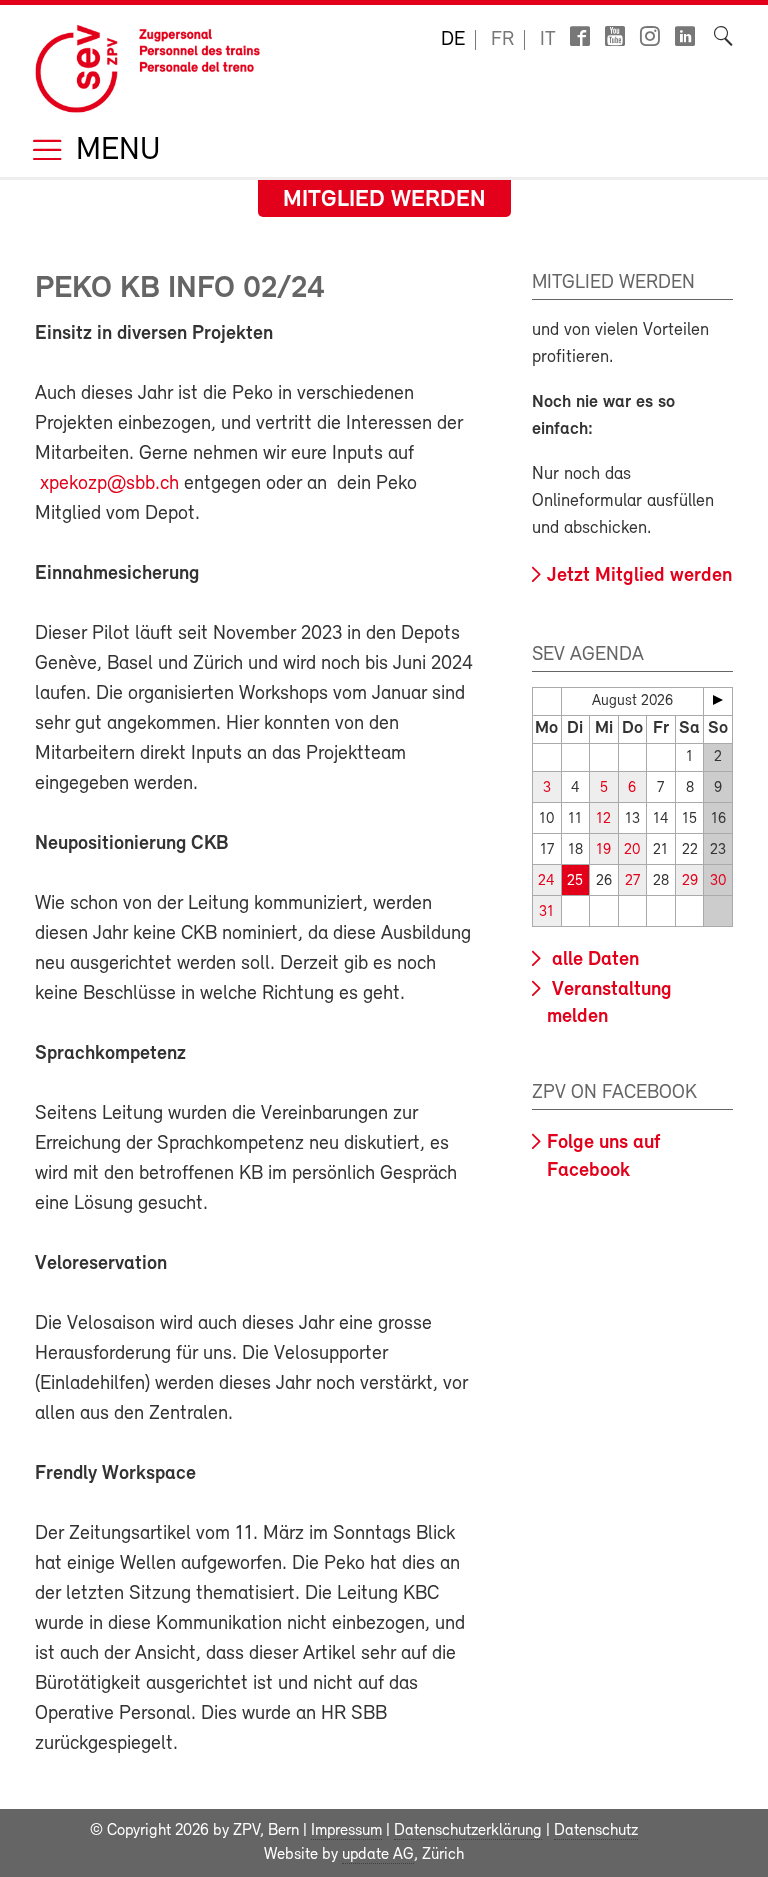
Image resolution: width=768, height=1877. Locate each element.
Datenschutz (596, 1831)
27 (632, 881)
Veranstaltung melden (609, 1003)
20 (632, 850)
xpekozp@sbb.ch (109, 484)
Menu (114, 151)
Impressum (346, 1831)
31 (546, 912)
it (548, 40)
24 (546, 881)
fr (502, 40)
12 (603, 819)
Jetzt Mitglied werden (639, 576)
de (453, 40)
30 (718, 881)
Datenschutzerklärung (468, 1831)
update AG (378, 1855)
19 (603, 850)
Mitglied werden (384, 200)
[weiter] (718, 700)
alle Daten (593, 960)
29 (690, 881)
